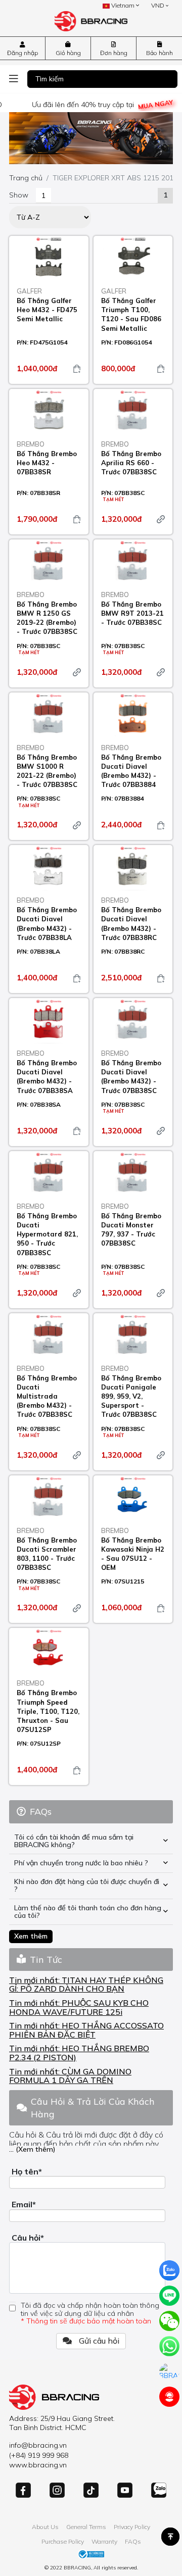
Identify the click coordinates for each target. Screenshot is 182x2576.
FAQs (133, 2541)
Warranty (104, 2541)
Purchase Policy (63, 2541)
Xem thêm (31, 1936)
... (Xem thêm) (32, 2149)
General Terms (86, 2527)
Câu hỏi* (28, 2238)
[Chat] (169, 2371)
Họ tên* (27, 2171)
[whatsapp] (169, 2346)
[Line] (169, 2296)
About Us (45, 2527)
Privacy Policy (132, 2527)
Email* (24, 2204)
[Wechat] (169, 2321)
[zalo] (169, 2270)
